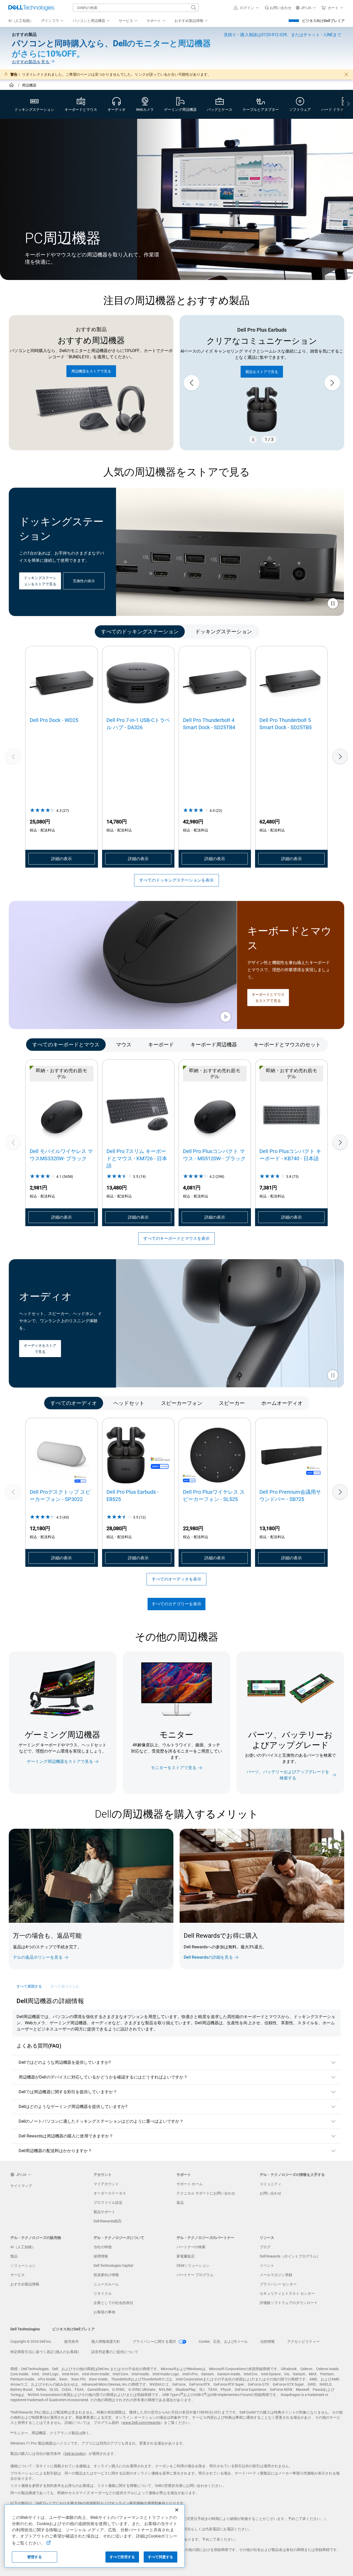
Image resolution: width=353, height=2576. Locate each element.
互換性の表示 (84, 581)
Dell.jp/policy (75, 2454)
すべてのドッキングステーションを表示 (177, 880)
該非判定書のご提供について (115, 2352)
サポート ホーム (190, 2184)
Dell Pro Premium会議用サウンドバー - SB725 (290, 1496)
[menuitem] (53, 21)
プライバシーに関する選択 (155, 2341)
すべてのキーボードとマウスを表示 (177, 1238)
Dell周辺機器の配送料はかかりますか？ (55, 2151)
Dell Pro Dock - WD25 (54, 720)
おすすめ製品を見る (31, 62)
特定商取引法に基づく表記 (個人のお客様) (45, 2352)
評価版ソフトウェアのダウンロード (289, 2303)
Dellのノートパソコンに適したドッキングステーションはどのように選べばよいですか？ (101, 2121)
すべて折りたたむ (65, 1986)
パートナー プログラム (195, 2275)
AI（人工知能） (23, 2247)
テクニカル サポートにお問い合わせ (206, 2193)
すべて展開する (29, 1986)
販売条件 (72, 2341)
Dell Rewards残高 (108, 2221)
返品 (180, 2203)
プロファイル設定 (108, 2203)
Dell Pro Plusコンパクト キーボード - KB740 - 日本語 (290, 1155)
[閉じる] (177, 2510)
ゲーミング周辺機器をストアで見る (60, 1761)
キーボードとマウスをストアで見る (268, 998)
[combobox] (136, 8)
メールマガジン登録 (276, 2275)
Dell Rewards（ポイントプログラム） (290, 2256)
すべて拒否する (122, 2557)
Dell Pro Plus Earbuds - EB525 (133, 1496)
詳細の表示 (62, 859)
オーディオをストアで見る (40, 1349)
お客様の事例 (104, 2312)
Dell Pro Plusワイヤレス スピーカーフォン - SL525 (214, 1496)
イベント (267, 2266)
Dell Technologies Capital (113, 2266)
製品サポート (104, 2212)
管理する (34, 2557)
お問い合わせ (271, 2193)
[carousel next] (332, 383)
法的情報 (267, 2341)
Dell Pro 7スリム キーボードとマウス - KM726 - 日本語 (137, 1158)
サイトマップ (21, 2186)
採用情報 (101, 2256)
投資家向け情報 (106, 2275)
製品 (14, 2256)
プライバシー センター (278, 2284)
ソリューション (23, 2266)
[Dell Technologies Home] (31, 8)
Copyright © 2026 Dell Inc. (31, 2341)
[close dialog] (346, 74)
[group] (262, 383)
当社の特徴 (103, 2247)
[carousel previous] (191, 383)
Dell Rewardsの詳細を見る (208, 1957)
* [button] (83, 1945)
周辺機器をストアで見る (91, 371)
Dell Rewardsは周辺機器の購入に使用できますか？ (66, 2136)
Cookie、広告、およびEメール (223, 2341)
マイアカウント (106, 2184)
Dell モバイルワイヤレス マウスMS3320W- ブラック (61, 1155)
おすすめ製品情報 (25, 2284)
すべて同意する (161, 2557)
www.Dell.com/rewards (141, 2423)
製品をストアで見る (262, 366)
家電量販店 (186, 2256)
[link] (278, 8)
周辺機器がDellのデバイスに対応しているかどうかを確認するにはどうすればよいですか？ (103, 2077)
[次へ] (340, 756)
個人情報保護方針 (106, 2341)
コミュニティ (271, 2184)
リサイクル (103, 2293)
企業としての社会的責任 (113, 2303)
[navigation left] (31, 631)
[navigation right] (348, 104)
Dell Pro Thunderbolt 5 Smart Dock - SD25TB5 (286, 724)
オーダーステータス (110, 2193)
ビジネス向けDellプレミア (323, 21)
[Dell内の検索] (194, 8)
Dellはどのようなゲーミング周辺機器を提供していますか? (73, 2107)
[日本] (12, 86)
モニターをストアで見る (174, 1768)
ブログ (265, 2247)
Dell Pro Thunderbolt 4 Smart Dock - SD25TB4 (209, 724)
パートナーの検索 (191, 2247)
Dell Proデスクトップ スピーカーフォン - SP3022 (60, 1496)
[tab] (140, 631)
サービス (18, 2275)
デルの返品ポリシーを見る (38, 1957)
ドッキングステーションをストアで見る (40, 581)
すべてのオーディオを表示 (177, 1579)
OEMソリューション (193, 2266)
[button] (247, 8)
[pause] (253, 440)
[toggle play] (333, 604)
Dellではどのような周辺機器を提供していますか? (65, 2062)
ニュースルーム (106, 2284)
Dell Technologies (25, 2329)
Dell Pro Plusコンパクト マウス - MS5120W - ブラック (214, 1155)
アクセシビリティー (303, 2341)
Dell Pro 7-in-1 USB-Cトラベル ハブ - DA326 (138, 724)
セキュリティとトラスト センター (287, 2293)
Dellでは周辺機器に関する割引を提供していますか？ (68, 2092)
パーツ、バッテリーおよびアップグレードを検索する (288, 1775)
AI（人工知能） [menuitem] (21, 21)
